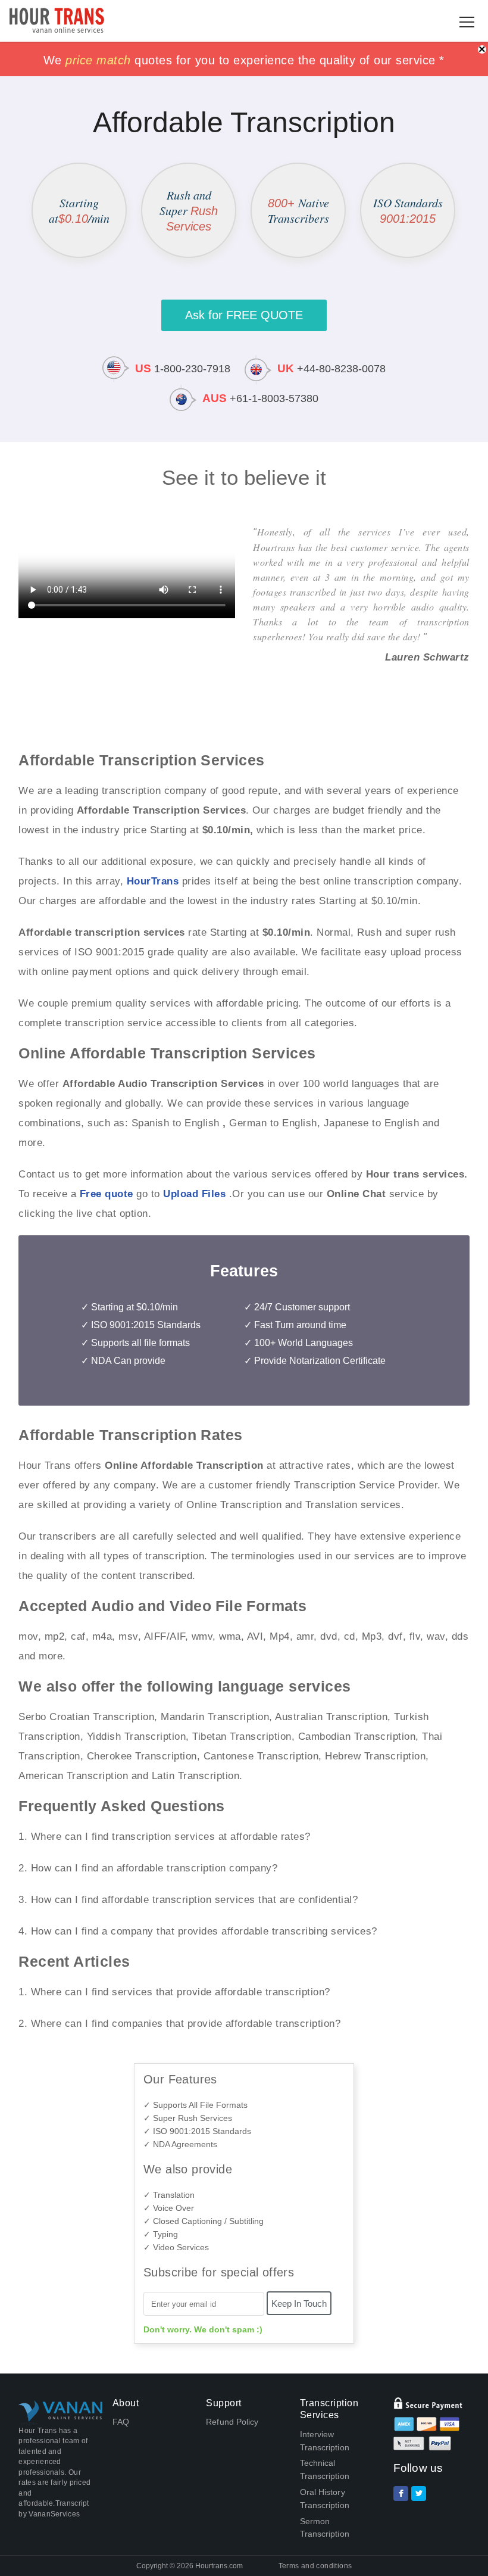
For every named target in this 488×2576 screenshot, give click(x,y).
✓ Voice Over (169, 2208)
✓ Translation (169, 2195)
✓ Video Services (176, 2247)
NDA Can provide (128, 1361)
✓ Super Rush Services (188, 2118)
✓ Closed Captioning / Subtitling (204, 2221)
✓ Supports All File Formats (195, 2105)
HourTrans (153, 881)
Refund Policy (232, 2422)
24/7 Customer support (302, 1307)
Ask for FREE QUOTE (244, 315)
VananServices (54, 2514)
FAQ (121, 2422)
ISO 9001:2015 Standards (146, 1325)
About (126, 2403)
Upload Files (194, 1194)
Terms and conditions (315, 2566)
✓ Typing (161, 2234)
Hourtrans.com (219, 2566)
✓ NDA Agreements (180, 2144)
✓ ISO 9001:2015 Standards (197, 2131)
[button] (467, 22)
